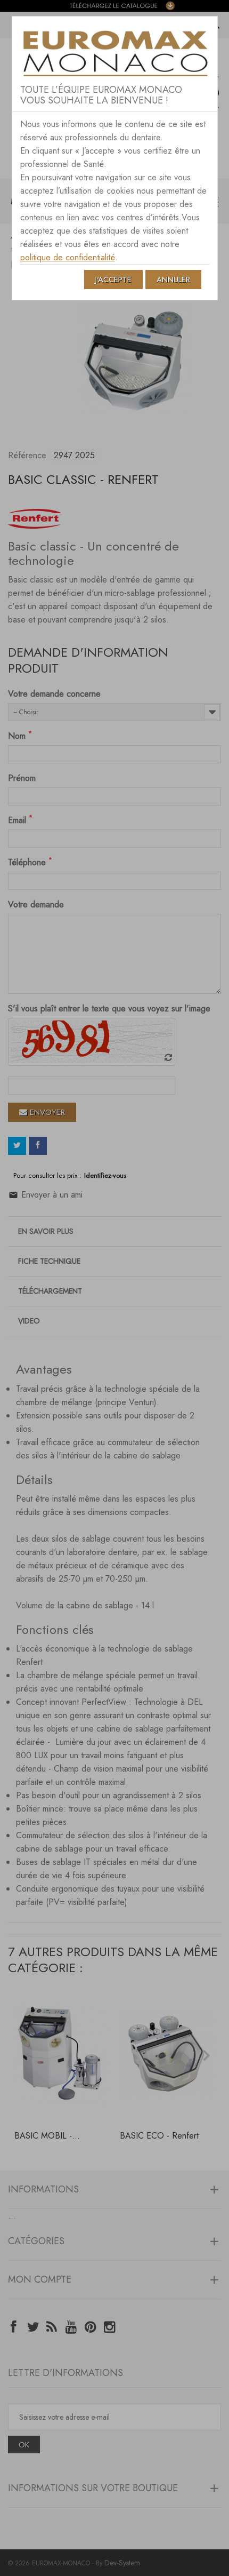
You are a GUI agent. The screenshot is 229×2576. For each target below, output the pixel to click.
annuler (173, 280)
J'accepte (113, 280)
